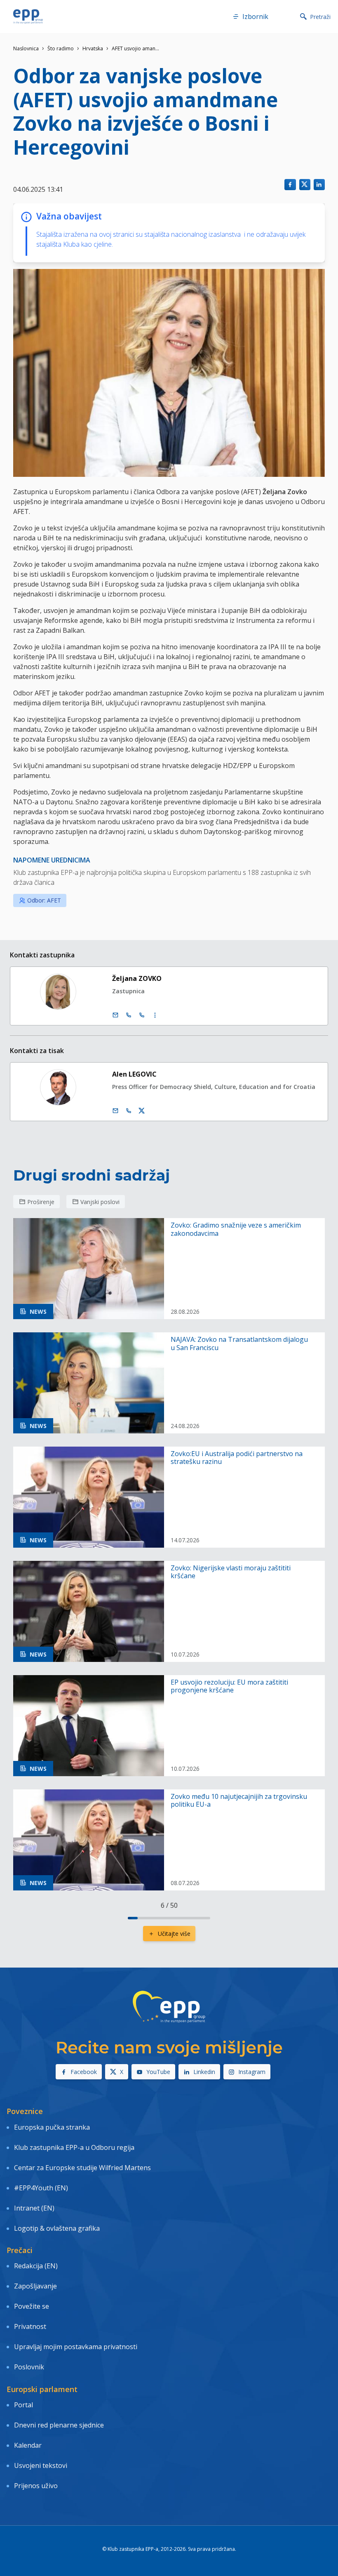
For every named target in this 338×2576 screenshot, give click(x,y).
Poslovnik (29, 2367)
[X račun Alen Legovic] (142, 1111)
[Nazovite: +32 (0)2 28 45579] (129, 1015)
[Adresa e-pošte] (115, 1015)
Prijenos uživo (36, 2486)
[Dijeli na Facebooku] (290, 185)
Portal (23, 2405)
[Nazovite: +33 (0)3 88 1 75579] (142, 1015)
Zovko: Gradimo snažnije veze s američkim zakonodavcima (236, 1229)
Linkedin (204, 2072)
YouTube (158, 2072)
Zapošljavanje (35, 2286)
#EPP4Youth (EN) (41, 2188)
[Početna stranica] (28, 16)
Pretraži (320, 17)
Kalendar (28, 2445)
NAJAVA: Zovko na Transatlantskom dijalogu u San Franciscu (239, 1343)
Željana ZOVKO (137, 978)
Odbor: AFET (44, 900)
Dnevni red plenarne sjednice (59, 2425)
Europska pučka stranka (52, 2127)
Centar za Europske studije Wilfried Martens (82, 2168)
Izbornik (255, 16)
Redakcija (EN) (36, 2266)
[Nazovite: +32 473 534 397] (129, 1111)
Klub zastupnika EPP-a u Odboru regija (74, 2147)
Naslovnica (26, 48)
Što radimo (61, 48)
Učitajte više (174, 1934)
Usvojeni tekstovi (41, 2465)
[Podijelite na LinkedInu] (319, 185)
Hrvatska (93, 48)
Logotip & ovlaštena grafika (57, 2228)
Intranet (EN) (34, 2208)
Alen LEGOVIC (134, 1074)
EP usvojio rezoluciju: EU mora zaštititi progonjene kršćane (229, 1686)
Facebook (84, 2072)
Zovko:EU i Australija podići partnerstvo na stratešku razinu (237, 1458)
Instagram (252, 2072)
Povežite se (32, 2306)
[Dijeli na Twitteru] (305, 185)
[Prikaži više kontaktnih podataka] (155, 1015)
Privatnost (30, 2326)
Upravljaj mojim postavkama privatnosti (76, 2347)
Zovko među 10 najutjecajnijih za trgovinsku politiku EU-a (239, 1801)
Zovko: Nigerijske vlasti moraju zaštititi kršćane (231, 1572)
